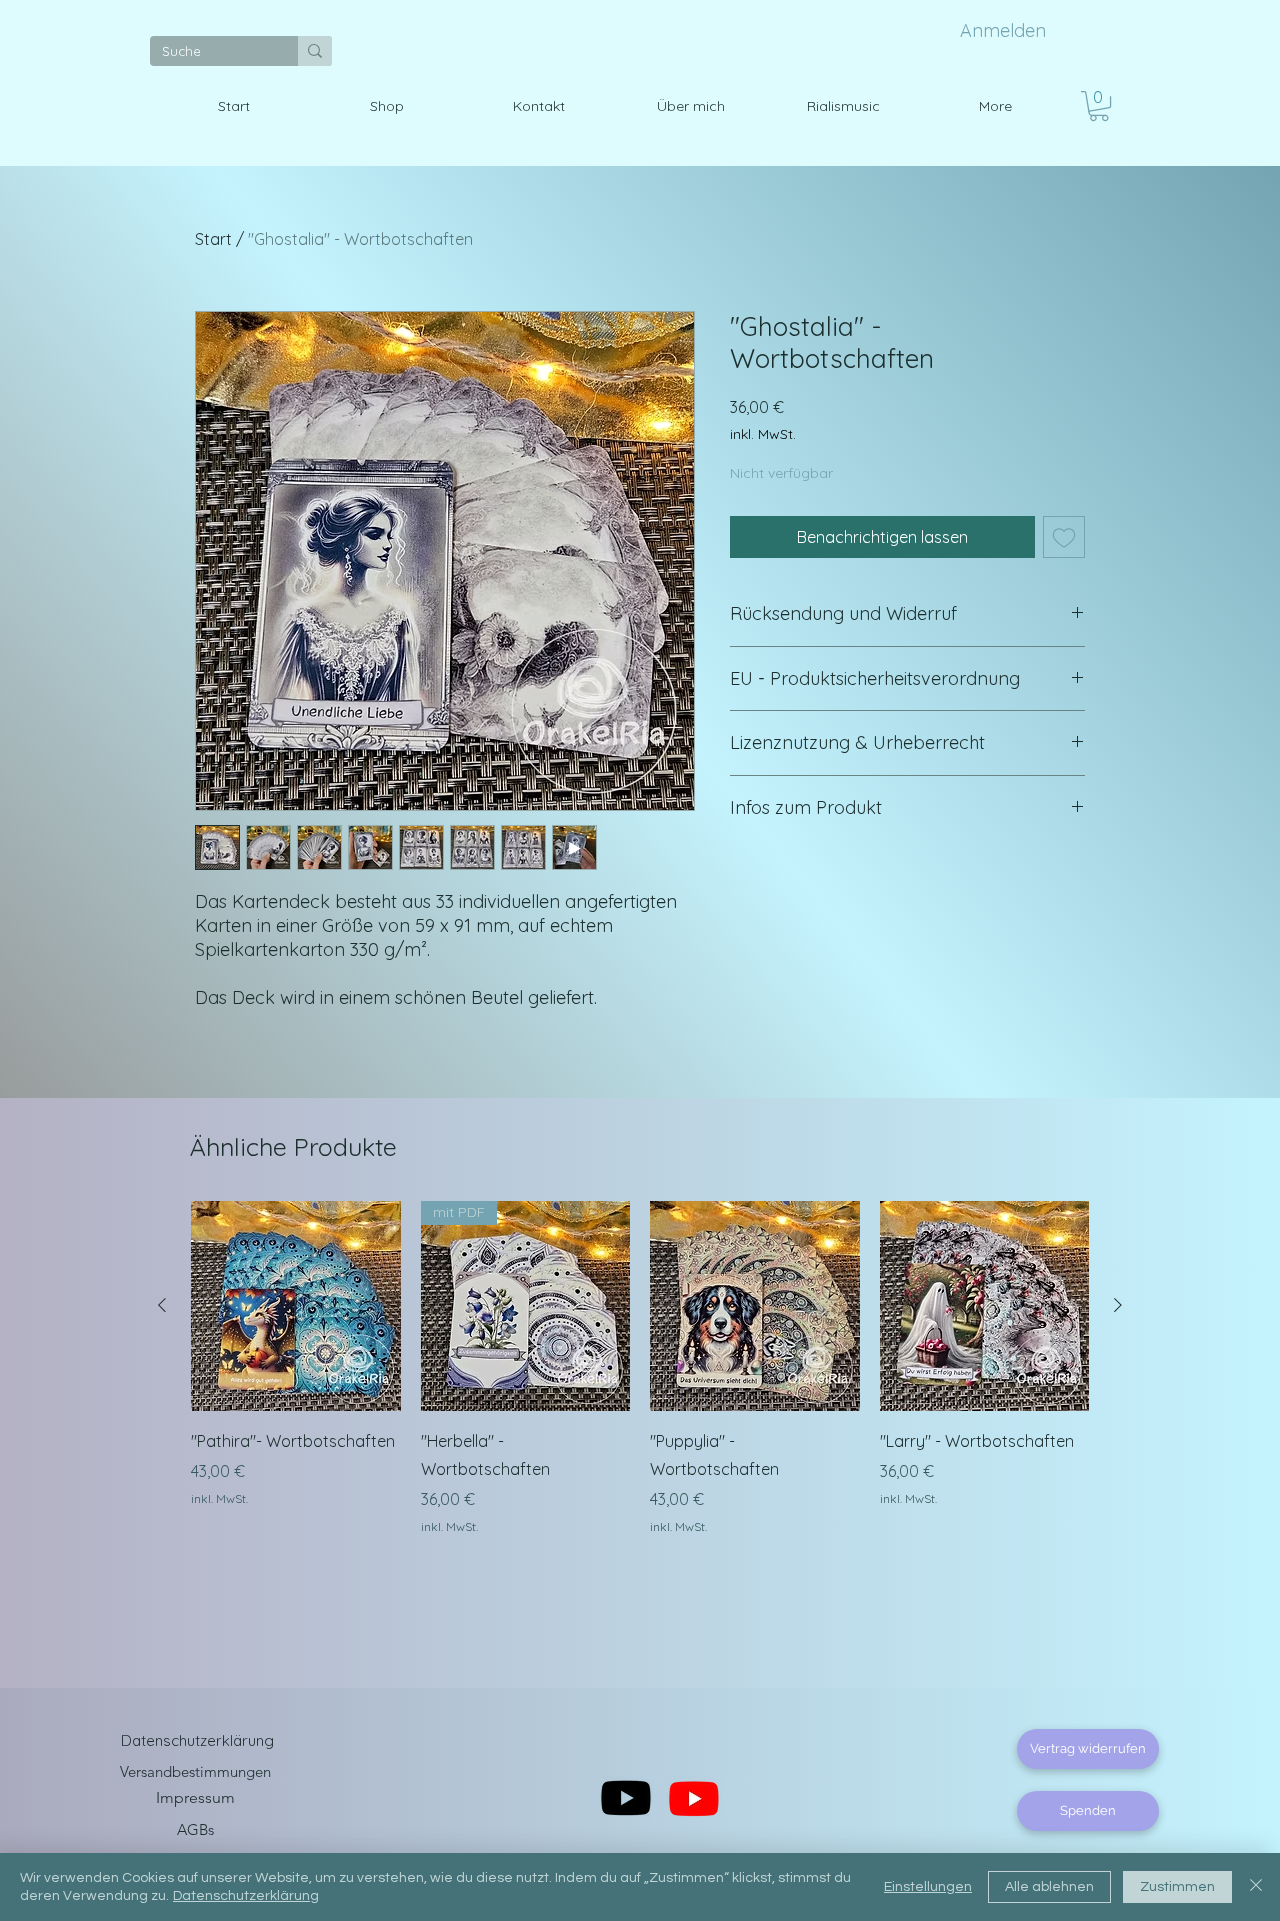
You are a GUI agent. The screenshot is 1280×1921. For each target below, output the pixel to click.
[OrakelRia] (626, 1798)
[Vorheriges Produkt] (162, 1305)
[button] (1099, 106)
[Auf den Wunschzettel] (1064, 537)
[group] (640, 1368)
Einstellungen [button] (928, 1887)
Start (213, 239)
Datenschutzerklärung (246, 1896)
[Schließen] (1256, 1887)
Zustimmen (1177, 1887)
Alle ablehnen (1049, 1887)
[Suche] (315, 51)
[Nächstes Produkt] (1118, 1305)
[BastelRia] (694, 1798)
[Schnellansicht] (296, 1306)
